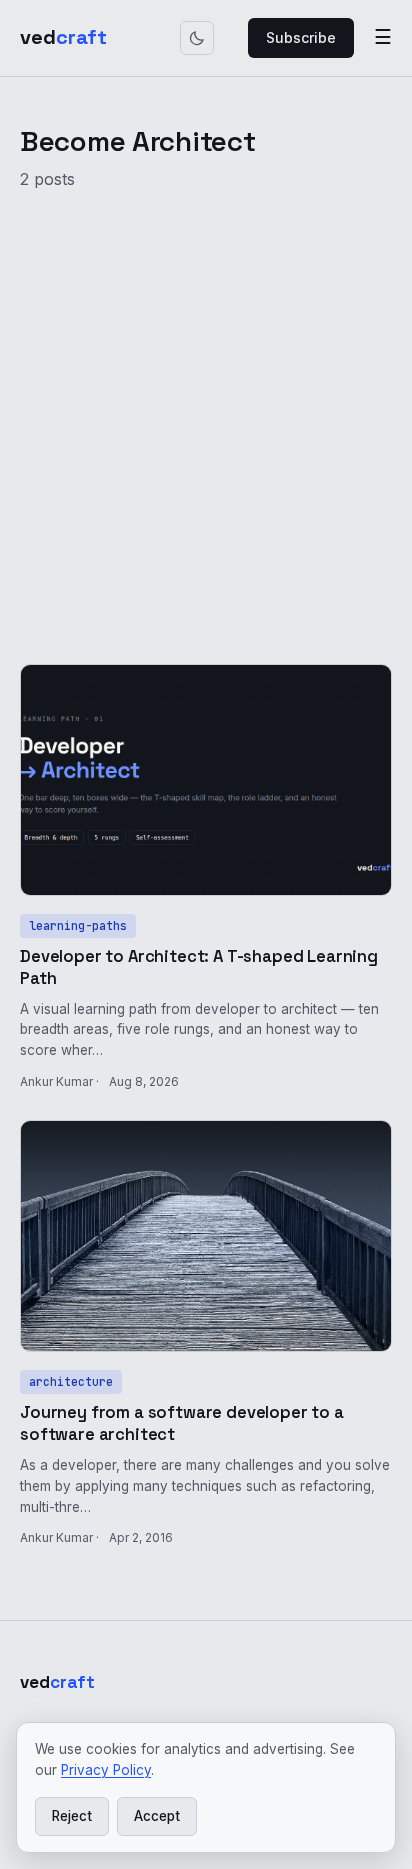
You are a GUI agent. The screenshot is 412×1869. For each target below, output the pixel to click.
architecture (71, 1381)
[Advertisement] (206, 416)
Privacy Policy (106, 1770)
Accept (157, 1816)
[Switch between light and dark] (197, 38)
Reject (72, 1816)
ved (63, 37)
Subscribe (301, 37)
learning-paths (78, 925)
